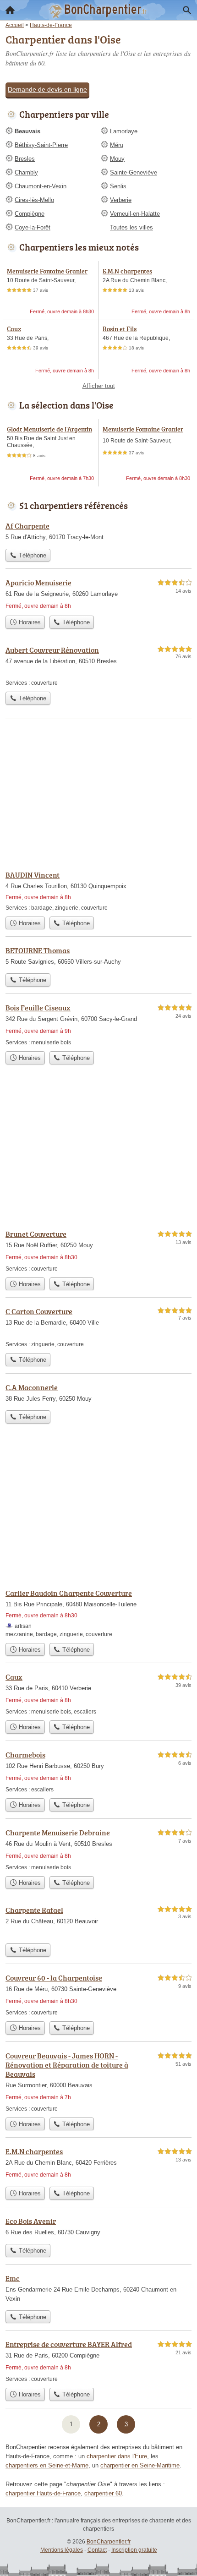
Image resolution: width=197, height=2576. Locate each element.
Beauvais (27, 131)
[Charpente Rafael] (98, 1922)
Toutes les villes (131, 227)
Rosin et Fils (120, 329)
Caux (14, 329)
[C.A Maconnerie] (98, 1394)
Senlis (118, 186)
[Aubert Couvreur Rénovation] (98, 666)
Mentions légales (62, 2550)
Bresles (25, 159)
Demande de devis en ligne (47, 89)
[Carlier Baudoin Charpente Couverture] (98, 1613)
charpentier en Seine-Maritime (140, 2465)
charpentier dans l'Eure (117, 2456)
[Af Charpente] (98, 532)
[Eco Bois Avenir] (98, 2227)
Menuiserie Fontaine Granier (47, 271)
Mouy (117, 159)
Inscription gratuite (134, 2550)
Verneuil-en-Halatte (135, 214)
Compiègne (30, 214)
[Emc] (98, 2289)
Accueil (10, 10)
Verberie (121, 200)
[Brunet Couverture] (98, 1251)
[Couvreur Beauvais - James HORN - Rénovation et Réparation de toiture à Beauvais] (98, 2082)
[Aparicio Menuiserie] (98, 594)
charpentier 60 (103, 2493)
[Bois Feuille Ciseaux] (98, 1024)
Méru (117, 145)
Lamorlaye (124, 131)
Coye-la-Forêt (33, 227)
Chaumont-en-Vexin (41, 186)
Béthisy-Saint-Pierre (41, 145)
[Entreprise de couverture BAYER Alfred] (98, 2361)
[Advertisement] (98, 1509)
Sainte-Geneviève (134, 172)
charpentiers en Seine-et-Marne (47, 2465)
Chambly (26, 172)
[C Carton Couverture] (98, 1327)
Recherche (187, 10)
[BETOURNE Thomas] (98, 957)
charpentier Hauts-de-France (43, 2493)
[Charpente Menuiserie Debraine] (98, 1849)
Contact (97, 2550)
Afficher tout (99, 386)
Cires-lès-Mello (34, 200)
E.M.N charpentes (127, 271)
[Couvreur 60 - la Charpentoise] (98, 1995)
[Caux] (98, 1694)
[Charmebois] (98, 1771)
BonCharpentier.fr (109, 2542)
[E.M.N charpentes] (98, 2164)
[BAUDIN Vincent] (98, 891)
